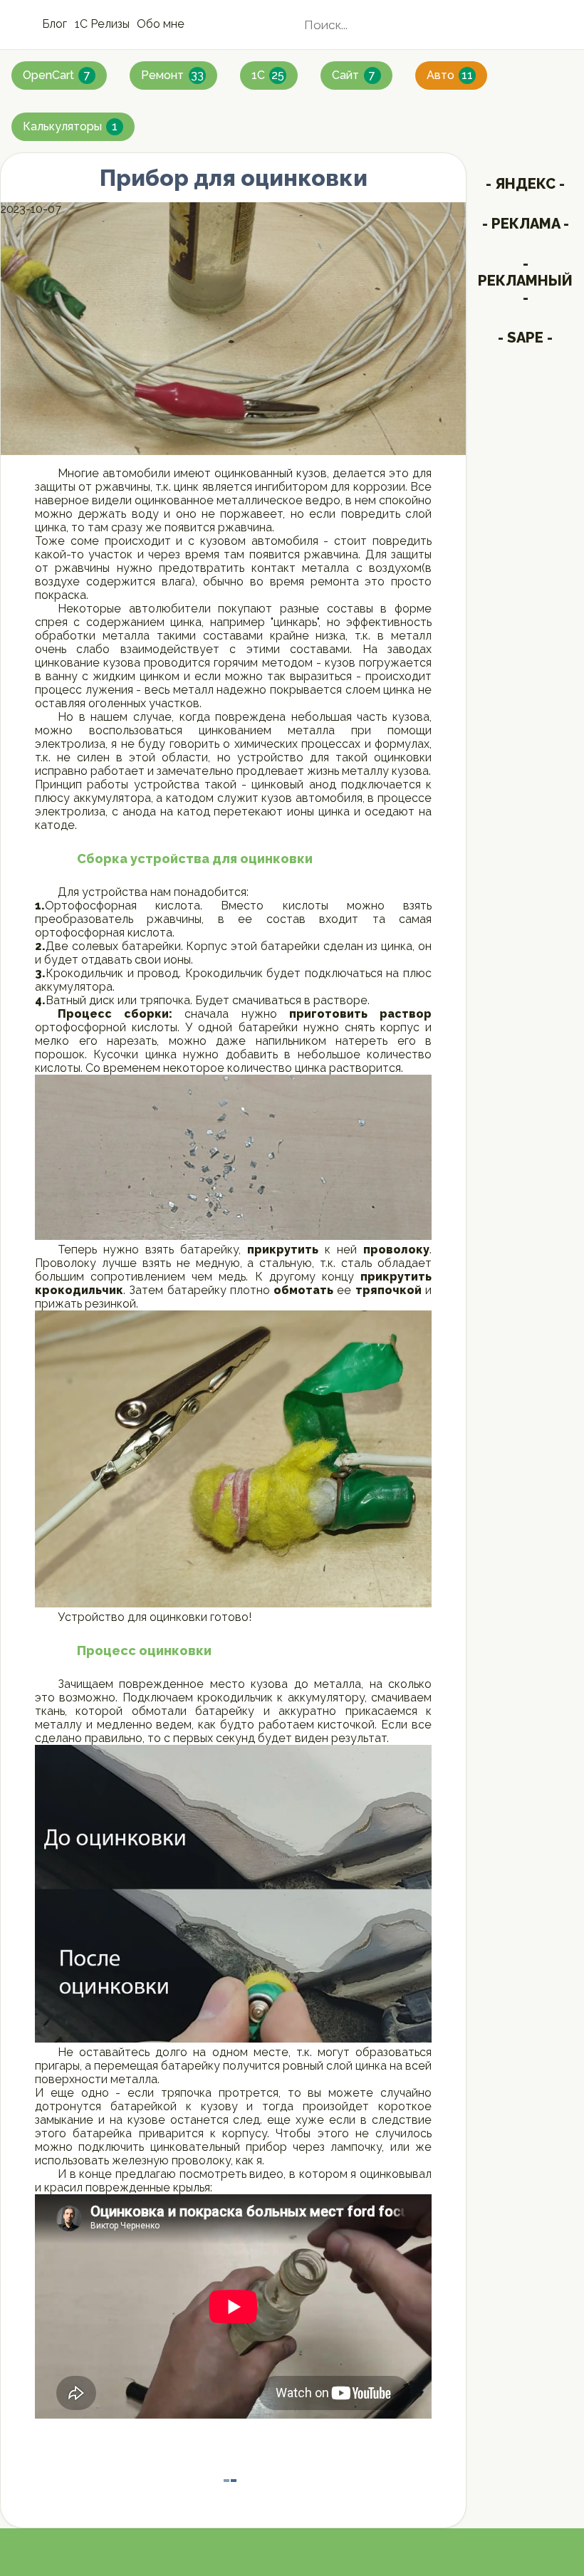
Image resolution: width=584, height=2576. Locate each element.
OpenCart (57, 75)
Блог (54, 24)
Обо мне (161, 24)
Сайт (354, 75)
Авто (450, 75)
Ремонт (172, 75)
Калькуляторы (70, 126)
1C (268, 75)
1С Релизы (102, 24)
